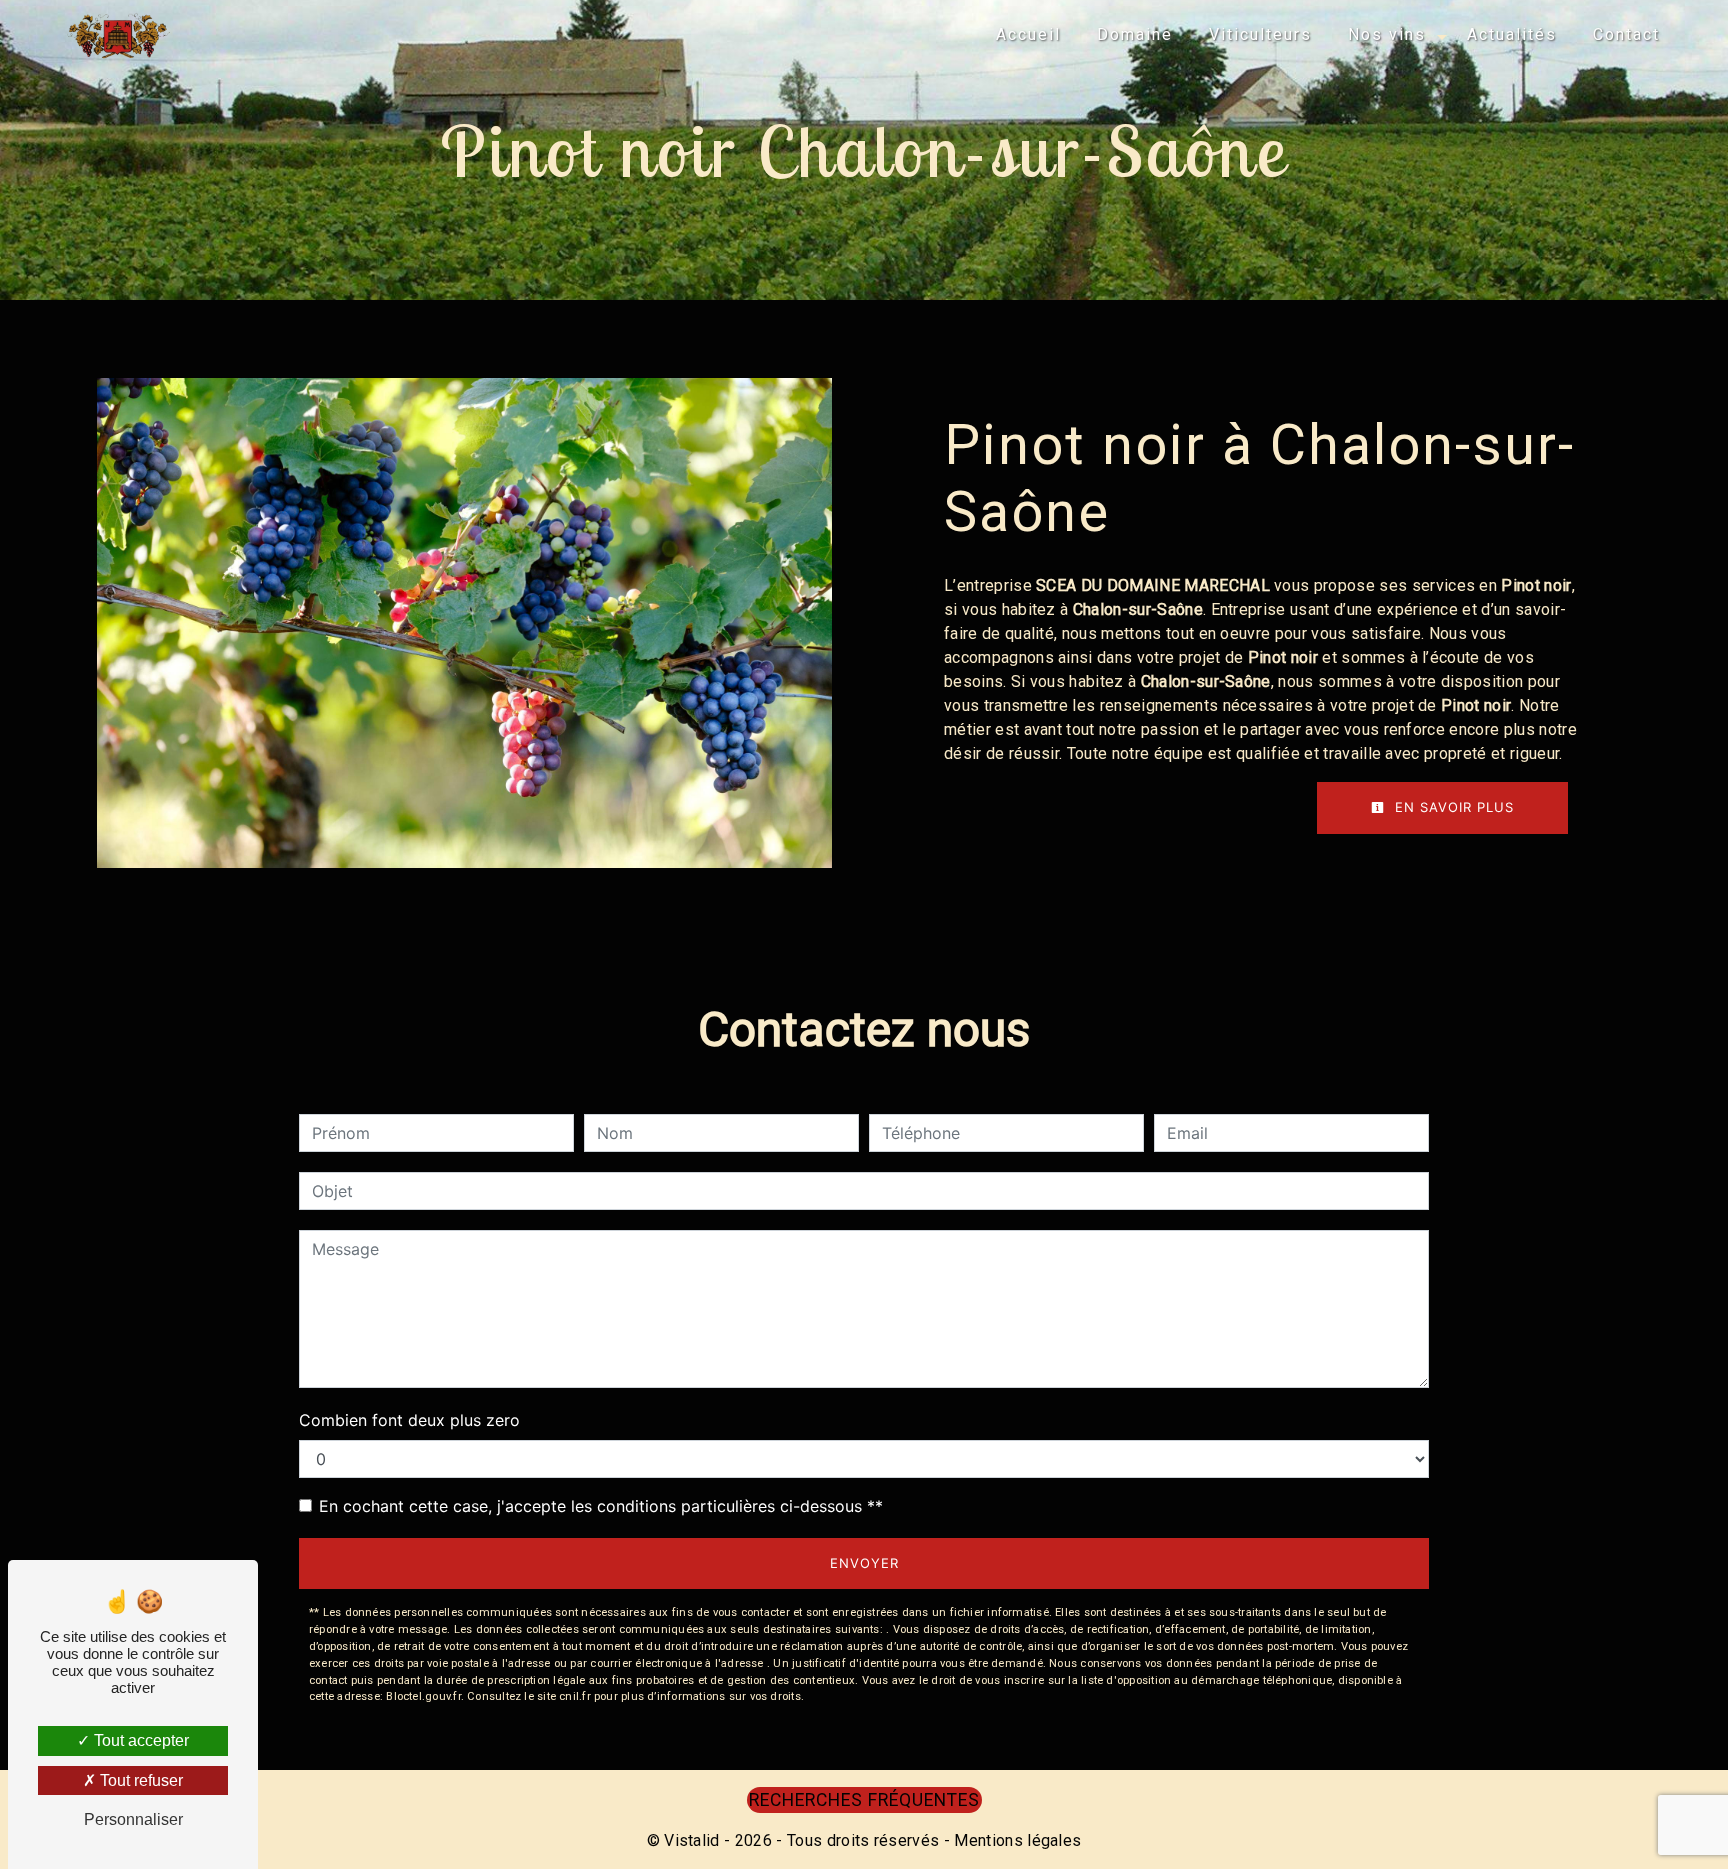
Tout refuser (139, 1780)
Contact (1626, 34)
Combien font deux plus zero (409, 1420)
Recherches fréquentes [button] (864, 1800)
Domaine (1135, 34)
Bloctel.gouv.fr (423, 1696)
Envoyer (864, 1563)
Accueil (1028, 34)
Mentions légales (1015, 1840)
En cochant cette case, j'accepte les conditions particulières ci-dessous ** (601, 1506)
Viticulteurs (1260, 34)
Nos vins (1387, 34)
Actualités (1512, 34)
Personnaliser (133, 1819)
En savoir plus (1452, 807)
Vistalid (692, 1840)
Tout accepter (139, 1740)
